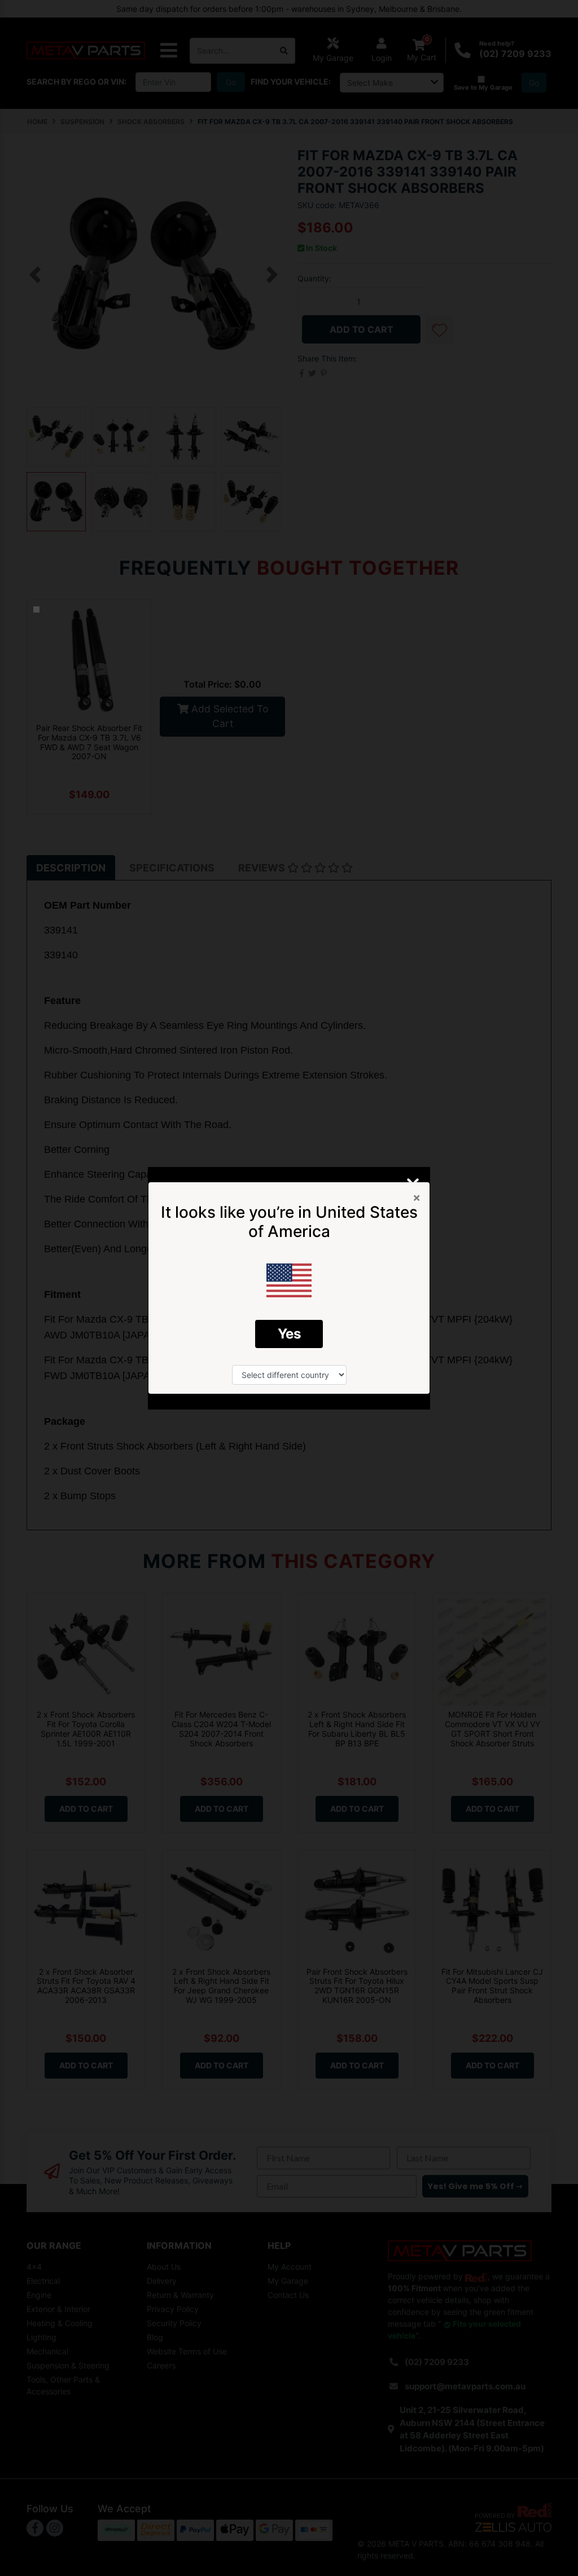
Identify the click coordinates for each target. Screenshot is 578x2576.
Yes (289, 1334)
